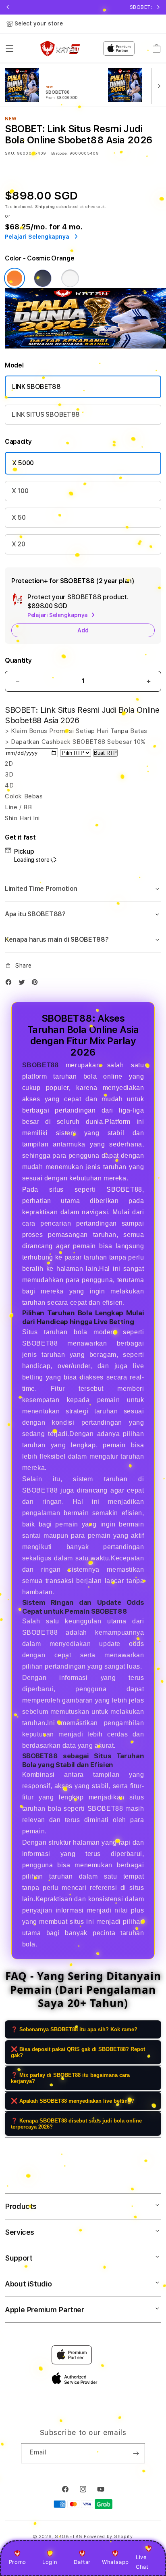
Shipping (45, 206)
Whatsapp (115, 2562)
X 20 (19, 544)
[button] (10, 48)
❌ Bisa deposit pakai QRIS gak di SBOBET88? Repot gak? (78, 2052)
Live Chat (142, 2562)
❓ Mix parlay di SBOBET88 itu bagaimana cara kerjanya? (70, 2078)
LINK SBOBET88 (36, 387)
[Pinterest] (37, 984)
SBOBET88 (69, 2537)
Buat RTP (105, 753)
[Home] (60, 49)
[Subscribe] (136, 2453)
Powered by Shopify (108, 2537)
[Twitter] (24, 984)
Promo (18, 2562)
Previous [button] (8, 7)
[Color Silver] (70, 278)
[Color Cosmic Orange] (15, 278)
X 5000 (23, 463)
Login (50, 2562)
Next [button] (158, 7)
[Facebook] (10, 984)
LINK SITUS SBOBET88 (46, 415)
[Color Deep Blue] (43, 278)
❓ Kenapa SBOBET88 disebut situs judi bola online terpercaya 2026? (76, 2124)
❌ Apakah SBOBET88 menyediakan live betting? (73, 2101)
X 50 (19, 518)
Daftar (82, 2562)
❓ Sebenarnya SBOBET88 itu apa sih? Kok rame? (74, 2029)
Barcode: (59, 153)
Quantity (18, 660)
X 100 (20, 491)
